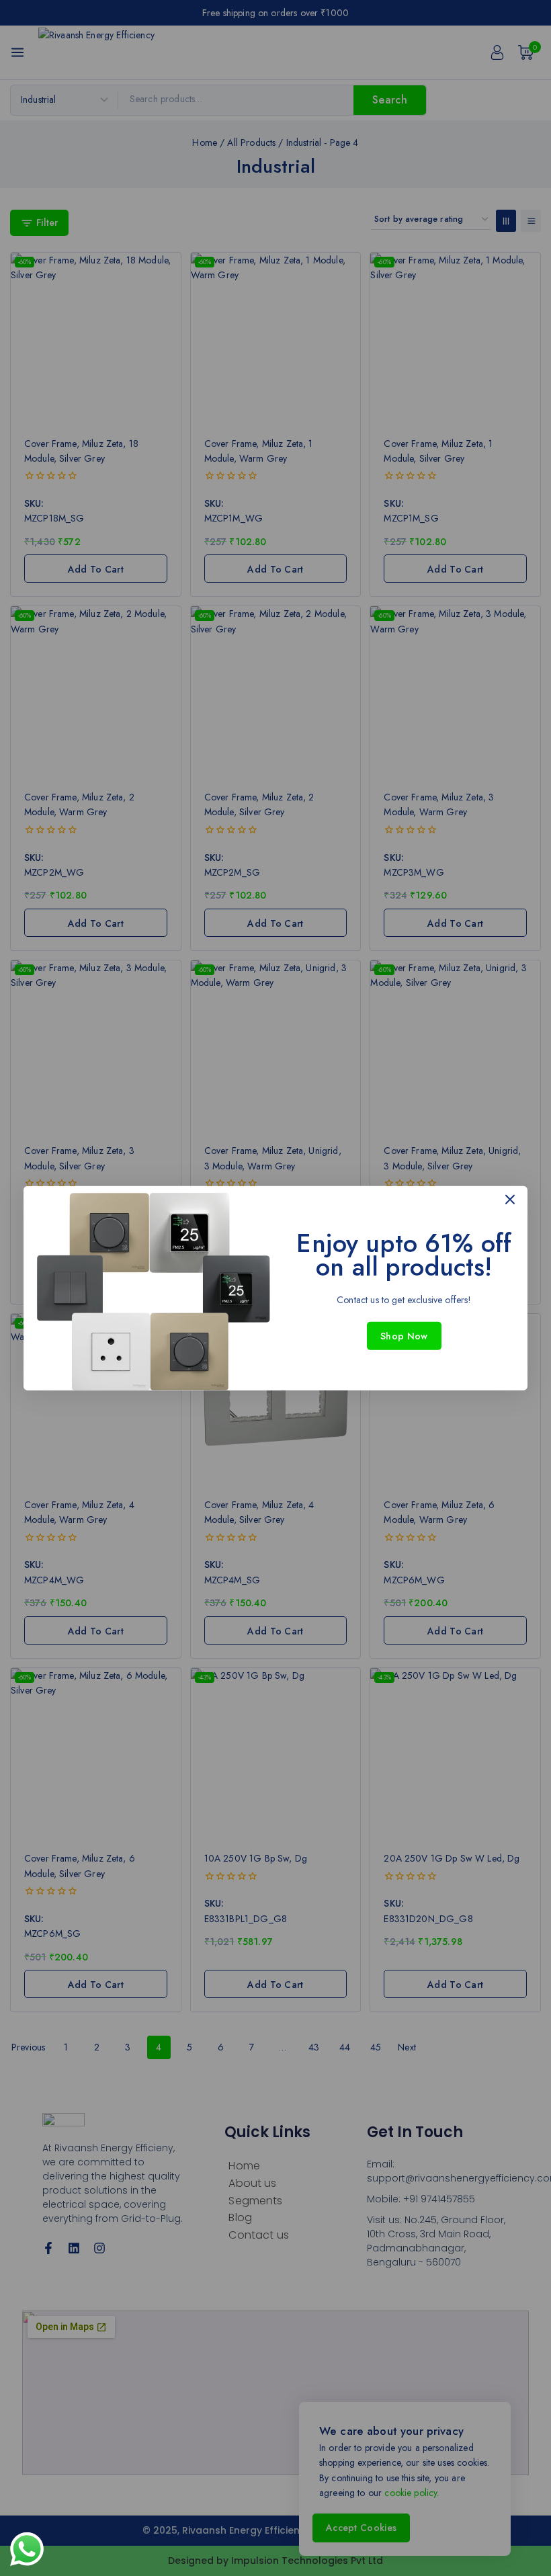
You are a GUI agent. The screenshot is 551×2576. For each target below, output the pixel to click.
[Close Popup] (510, 1199)
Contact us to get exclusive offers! (404, 1299)
